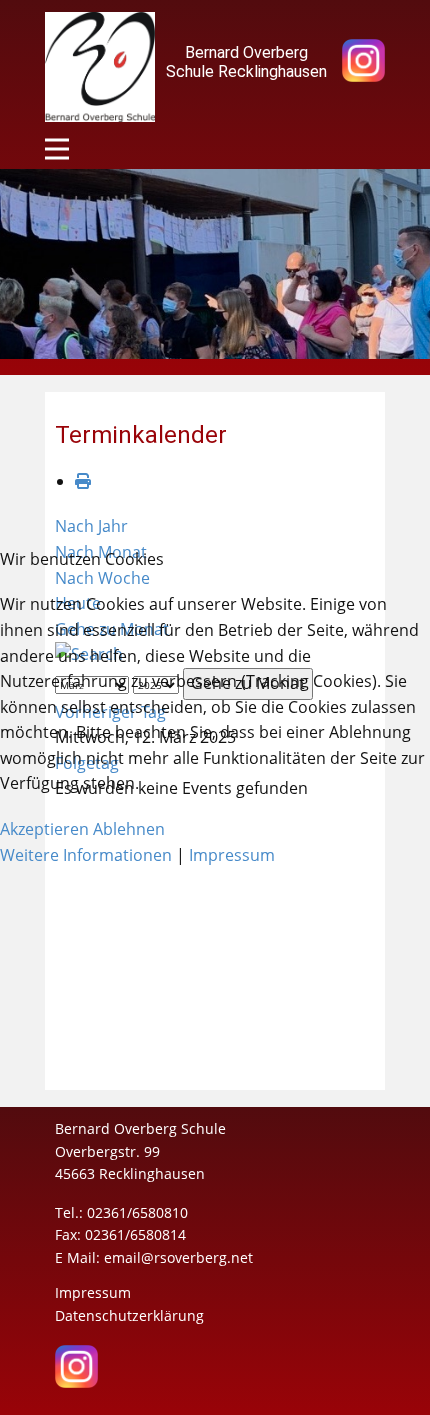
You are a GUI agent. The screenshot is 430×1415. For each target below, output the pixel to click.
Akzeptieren (44, 829)
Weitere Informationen (86, 855)
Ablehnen (129, 829)
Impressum (232, 855)
